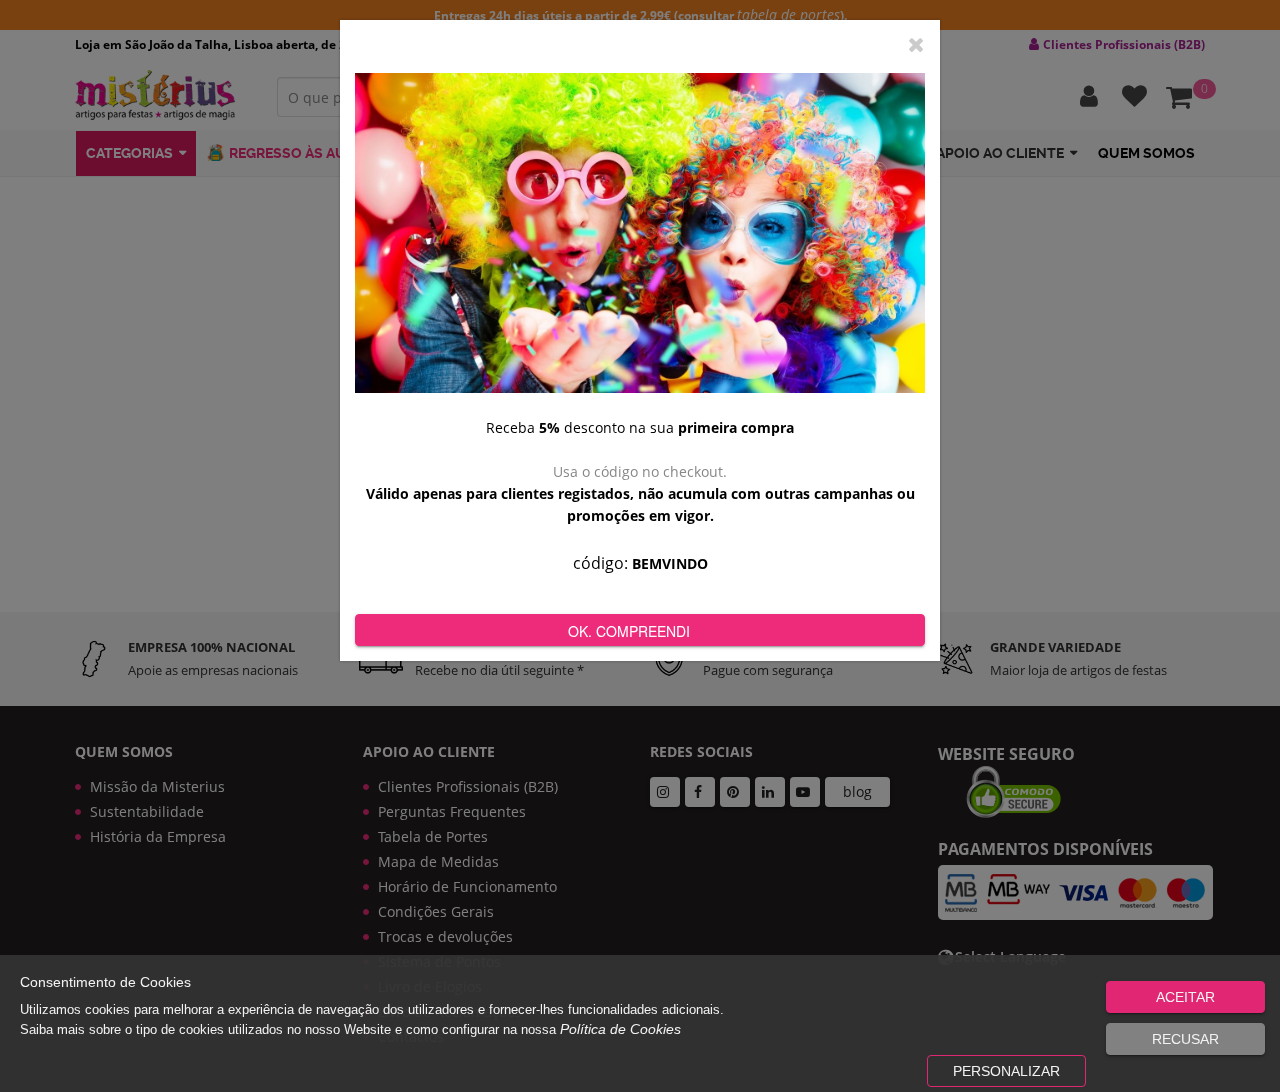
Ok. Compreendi (629, 631)
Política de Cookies (620, 1029)
